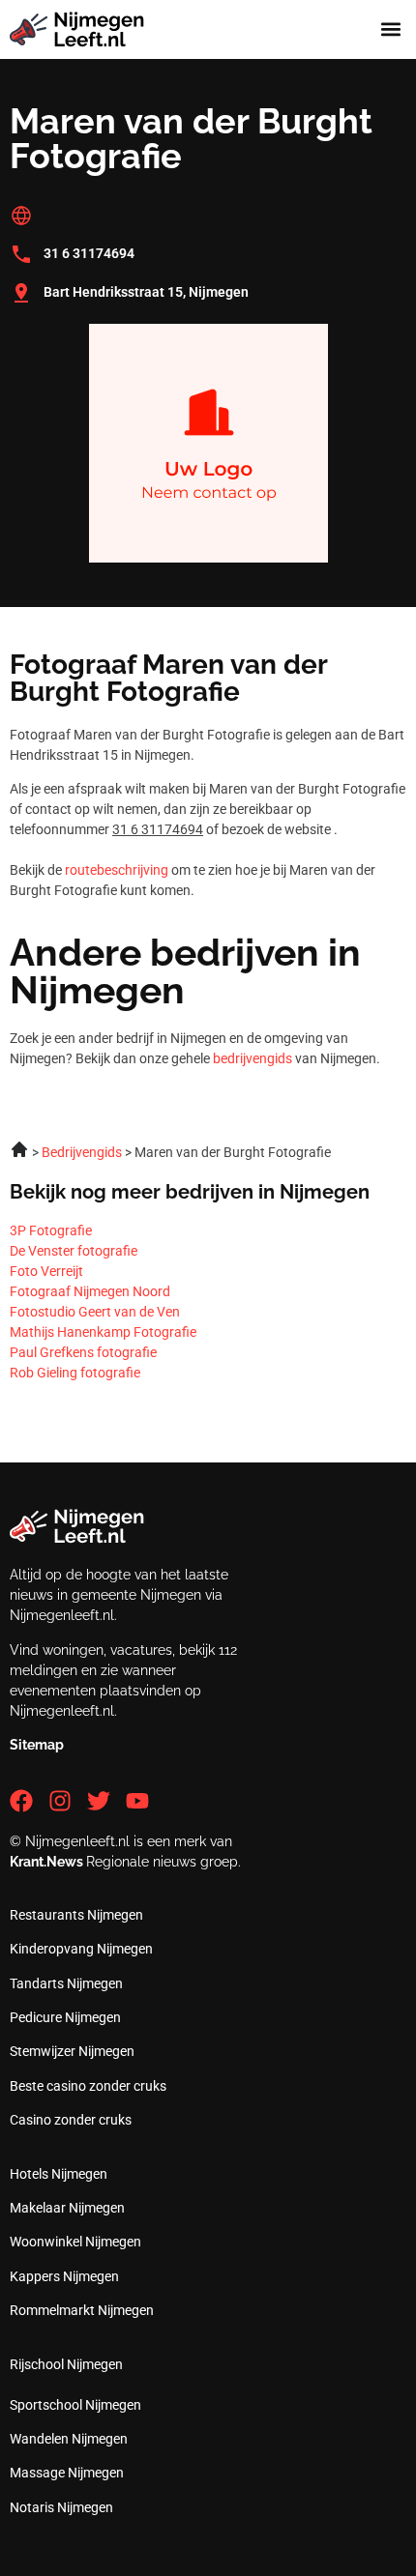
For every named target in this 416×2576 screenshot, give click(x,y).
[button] (390, 29)
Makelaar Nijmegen (67, 2208)
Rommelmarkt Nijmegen (82, 2310)
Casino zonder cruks (71, 2120)
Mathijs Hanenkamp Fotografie (103, 1332)
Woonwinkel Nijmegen (75, 2242)
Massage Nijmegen (67, 2473)
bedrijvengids (253, 1058)
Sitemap (37, 1745)
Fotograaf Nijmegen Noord (90, 1291)
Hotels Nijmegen (59, 2174)
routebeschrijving (117, 870)
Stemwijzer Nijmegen (72, 2051)
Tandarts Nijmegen (66, 1983)
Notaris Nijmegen (61, 2507)
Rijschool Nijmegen (66, 2364)
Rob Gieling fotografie (75, 1373)
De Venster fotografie (74, 1251)
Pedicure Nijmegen (65, 2017)
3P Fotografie (51, 1230)
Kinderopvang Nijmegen (81, 1949)
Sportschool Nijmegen (75, 2405)
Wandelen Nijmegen (69, 2439)
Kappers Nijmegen (64, 2276)
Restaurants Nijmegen (76, 1915)
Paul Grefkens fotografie (83, 1352)
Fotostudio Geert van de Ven (95, 1312)
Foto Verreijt (46, 1271)
